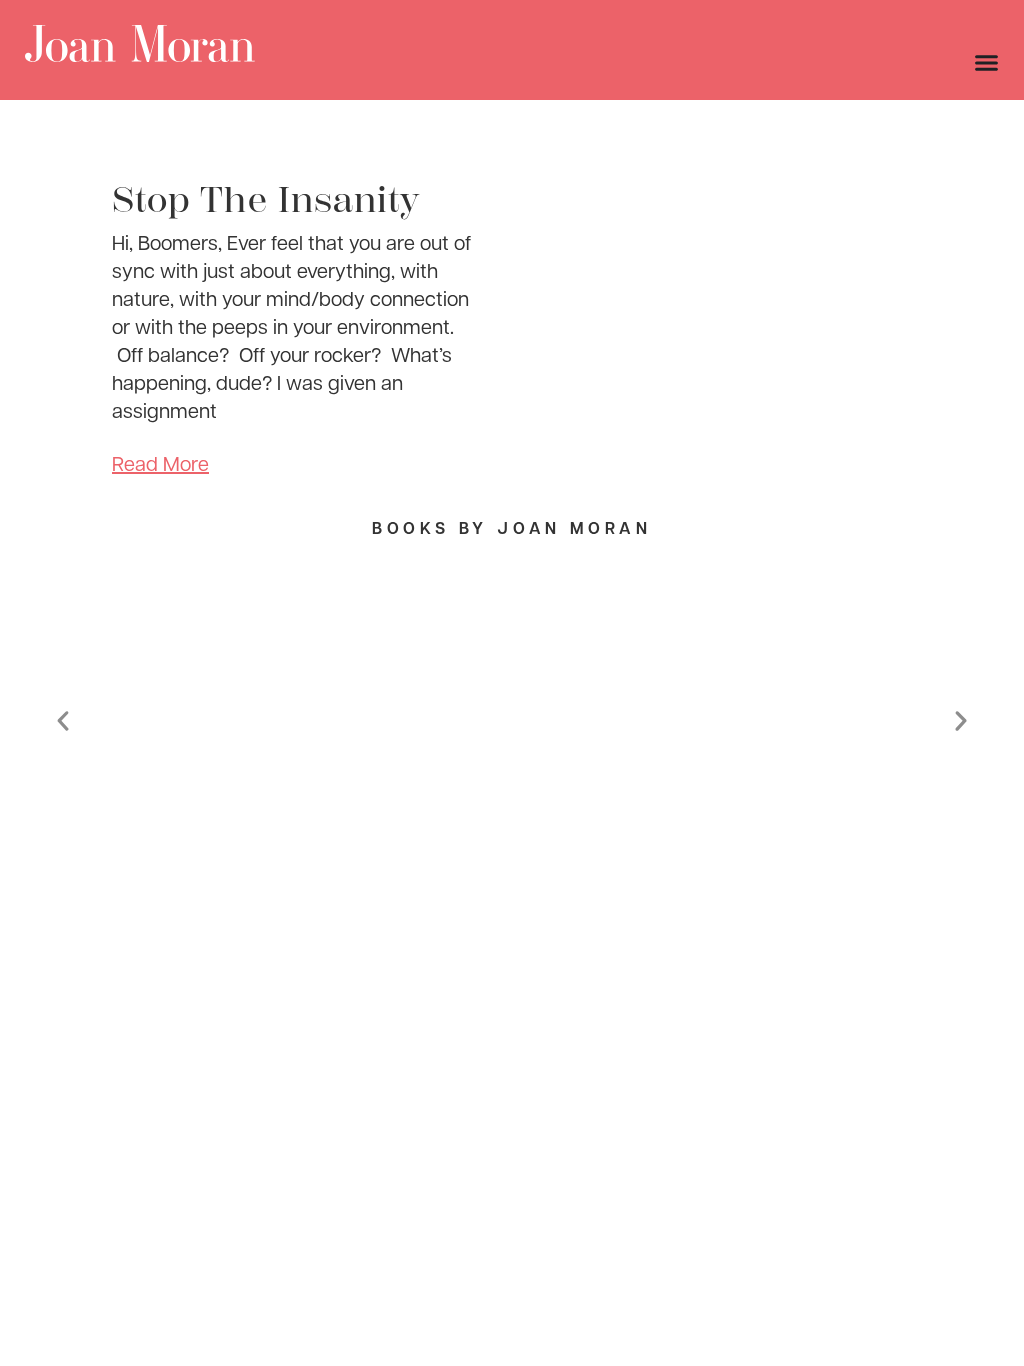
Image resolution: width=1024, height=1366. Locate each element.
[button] (63, 721)
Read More (160, 463)
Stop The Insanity (266, 200)
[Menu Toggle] (986, 62)
